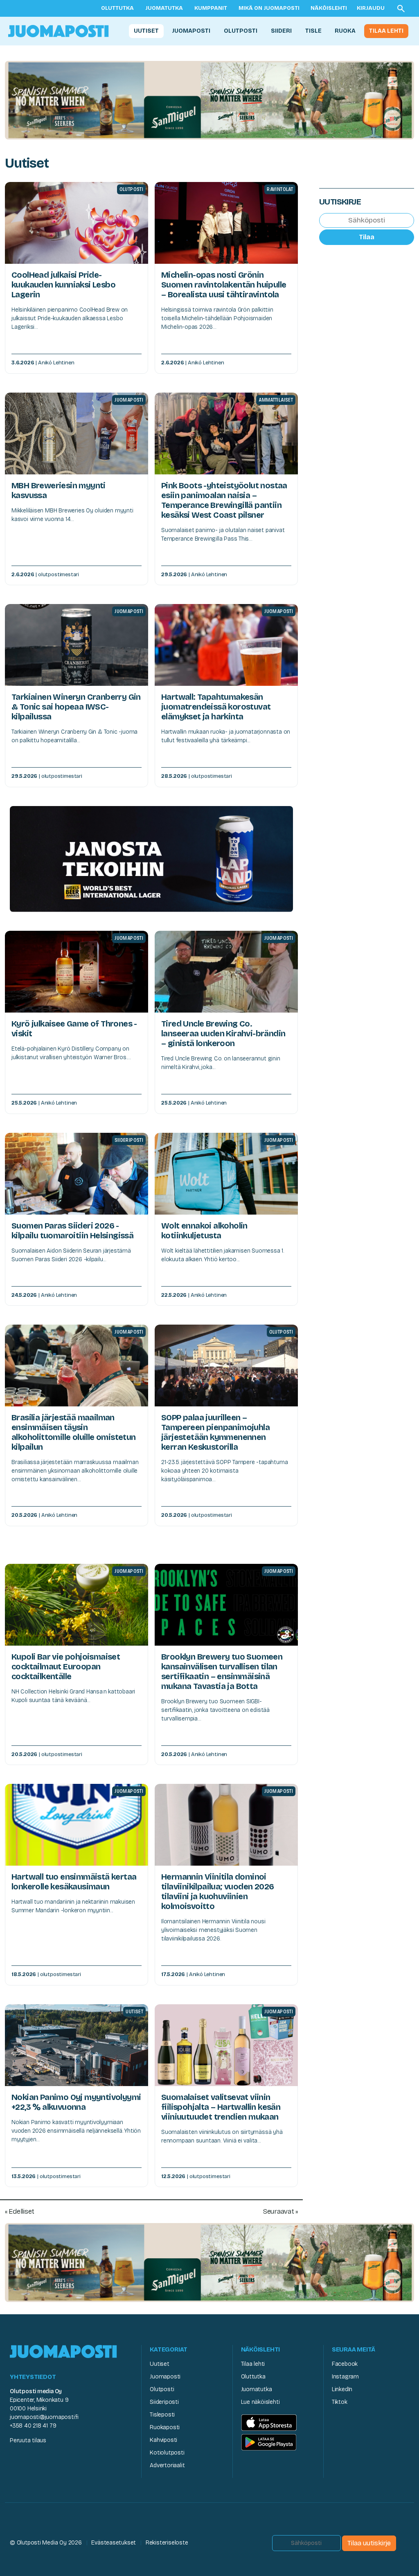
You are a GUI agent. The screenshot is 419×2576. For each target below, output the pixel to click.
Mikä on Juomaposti (269, 8)
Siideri (281, 31)
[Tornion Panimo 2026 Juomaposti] (151, 859)
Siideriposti (164, 2402)
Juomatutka (164, 8)
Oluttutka (117, 8)
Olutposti (241, 31)
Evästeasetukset (114, 2543)
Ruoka (345, 31)
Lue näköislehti (260, 2402)
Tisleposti (162, 2415)
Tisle (313, 31)
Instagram (345, 2377)
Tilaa (367, 237)
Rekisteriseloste (167, 2543)
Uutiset (146, 31)
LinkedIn (342, 2389)
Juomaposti (191, 31)
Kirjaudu (371, 8)
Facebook (345, 2364)
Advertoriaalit (167, 2465)
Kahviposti (163, 2440)
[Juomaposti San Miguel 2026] (209, 100)
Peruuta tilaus (28, 2440)
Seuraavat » (280, 2211)
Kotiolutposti (167, 2453)
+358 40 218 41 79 (33, 2426)
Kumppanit (211, 8)
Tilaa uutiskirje (369, 2543)
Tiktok (340, 2402)
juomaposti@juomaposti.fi (44, 2417)
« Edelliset (20, 2211)
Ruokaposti (165, 2427)
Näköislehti (329, 8)
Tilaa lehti (386, 31)
